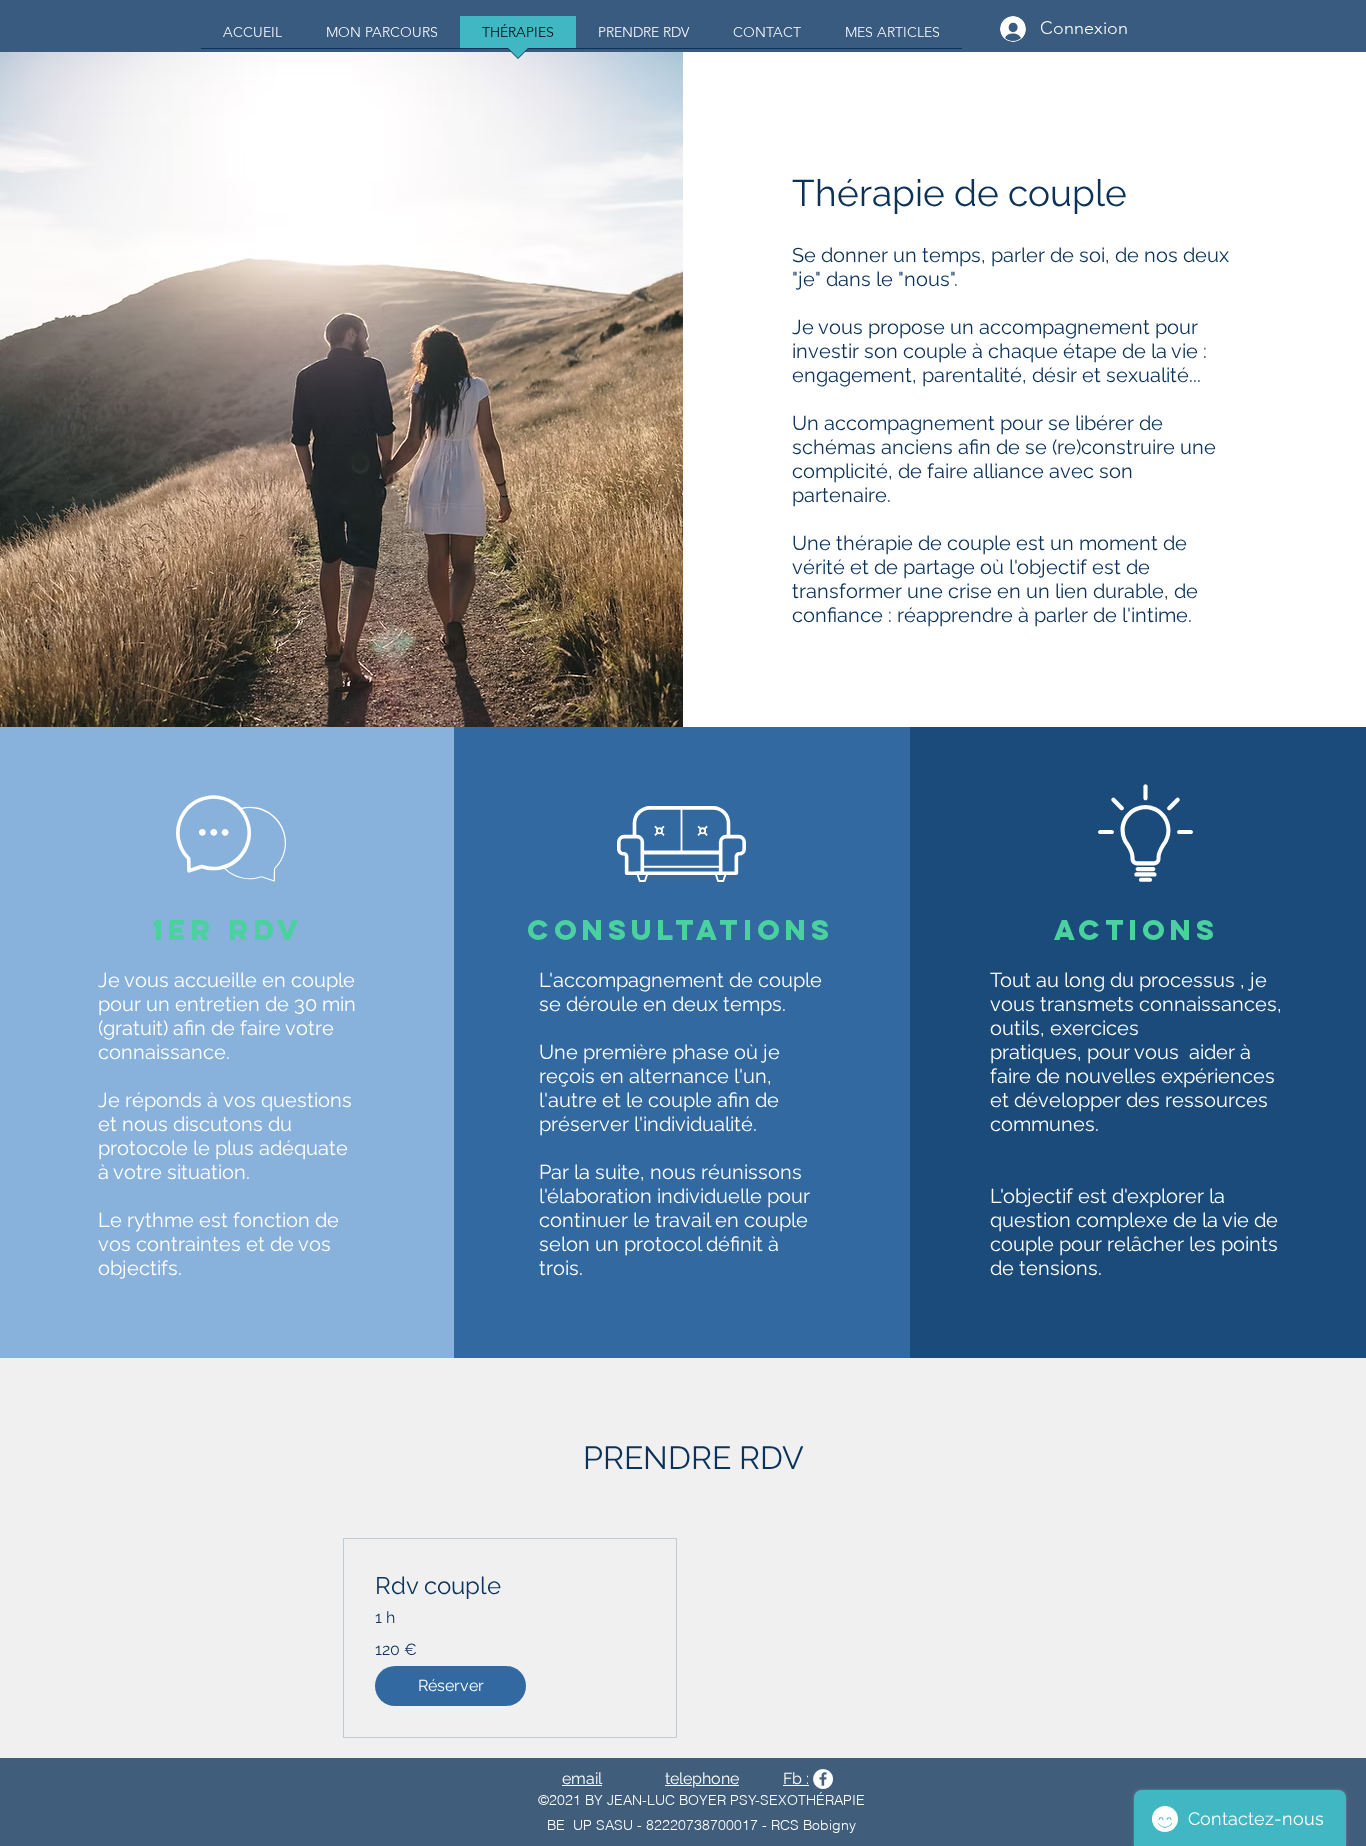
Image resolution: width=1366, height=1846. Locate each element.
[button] (450, 1686)
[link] (510, 1586)
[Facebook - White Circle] (823, 1779)
